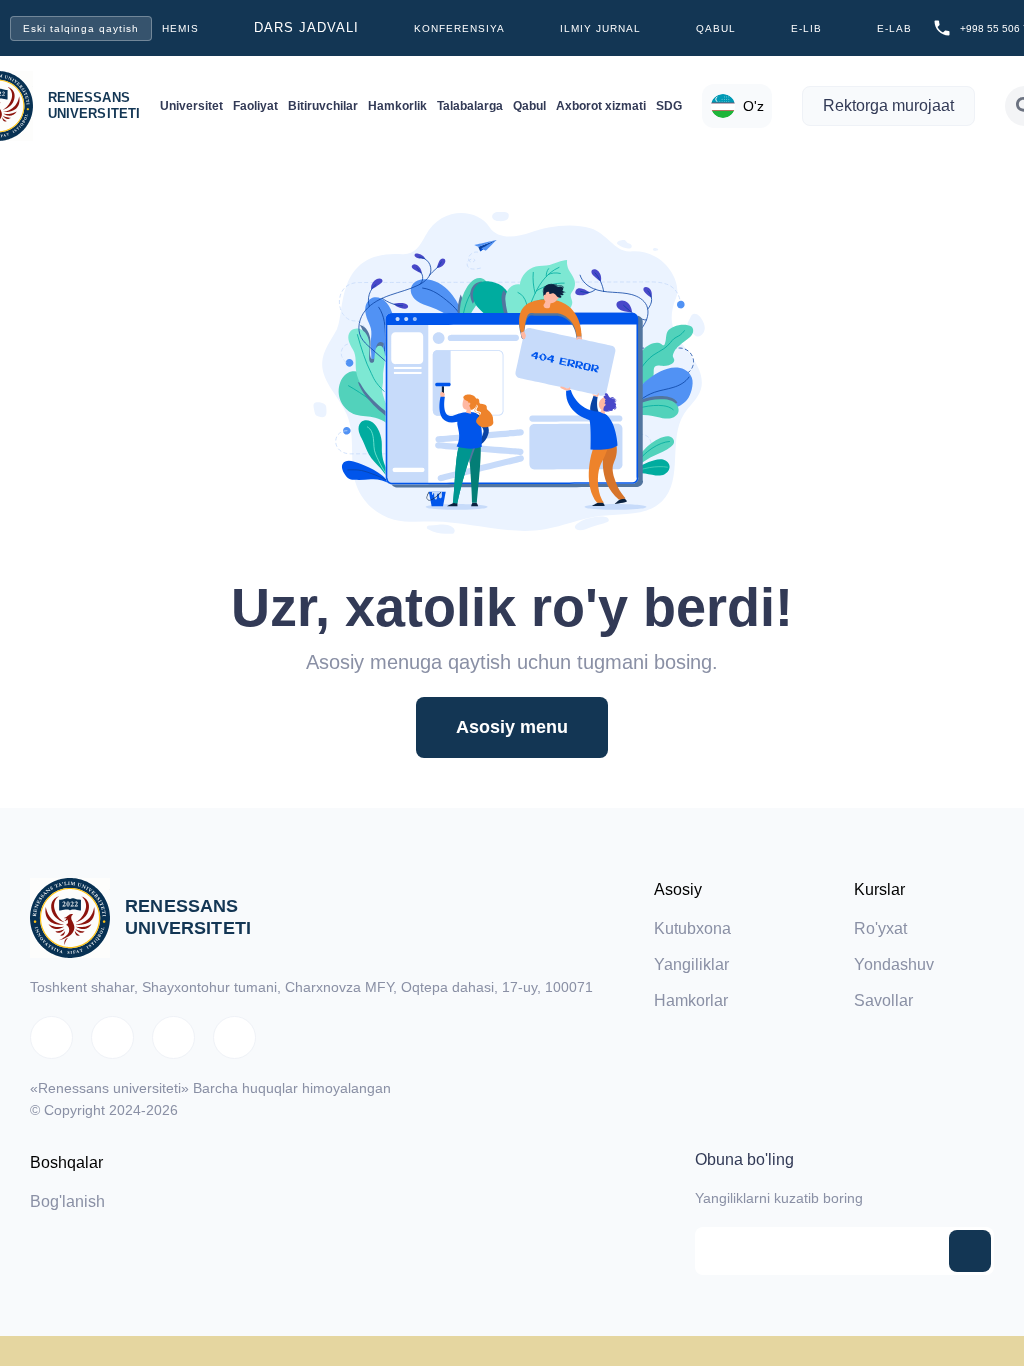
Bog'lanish (67, 1201)
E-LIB (806, 28)
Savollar (883, 1000)
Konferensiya (459, 28)
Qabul (716, 28)
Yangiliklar (691, 964)
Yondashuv (894, 964)
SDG (669, 106)
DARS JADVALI (306, 27)
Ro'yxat (880, 928)
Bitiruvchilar (323, 106)
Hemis (180, 28)
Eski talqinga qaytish (81, 28)
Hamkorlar (691, 1000)
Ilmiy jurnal (600, 28)
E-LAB (894, 28)
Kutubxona (692, 928)
